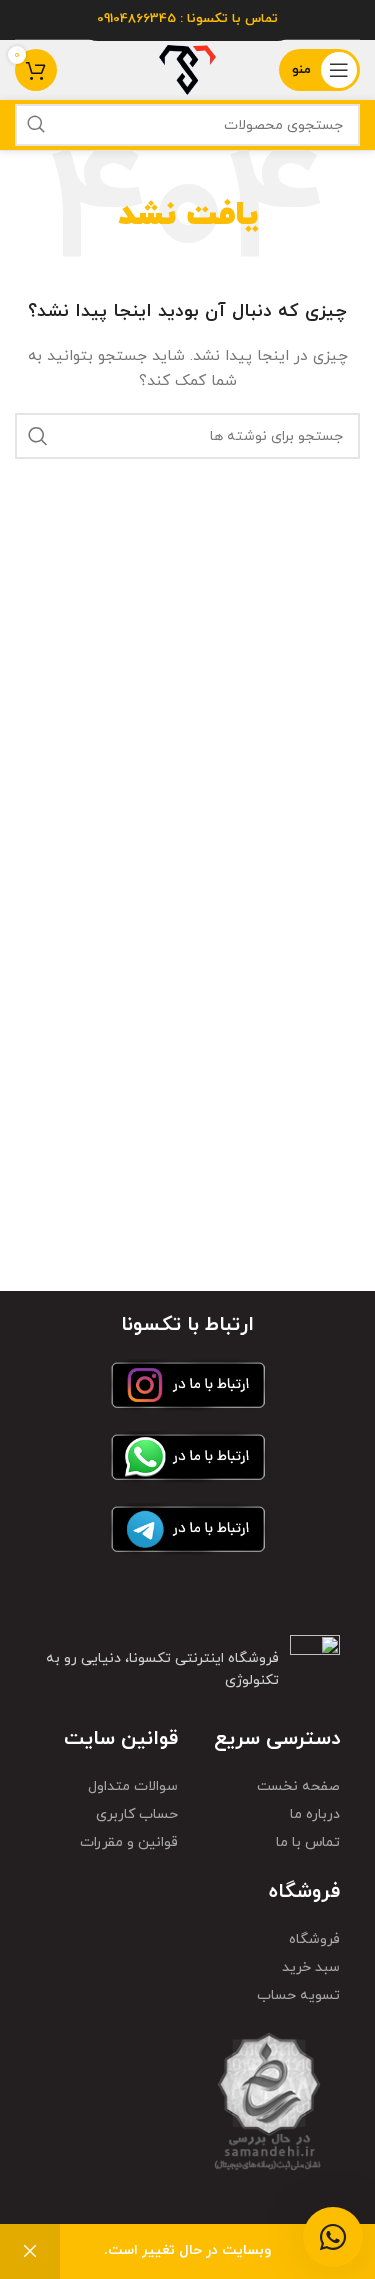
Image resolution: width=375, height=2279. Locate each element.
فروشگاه (314, 1939)
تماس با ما (308, 1842)
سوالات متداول (133, 1786)
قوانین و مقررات (129, 1842)
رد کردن (30, 2251)
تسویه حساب (298, 1995)
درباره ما (315, 1814)
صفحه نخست (298, 1786)
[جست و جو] (36, 125)
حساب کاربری (137, 1814)
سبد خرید (311, 1967)
